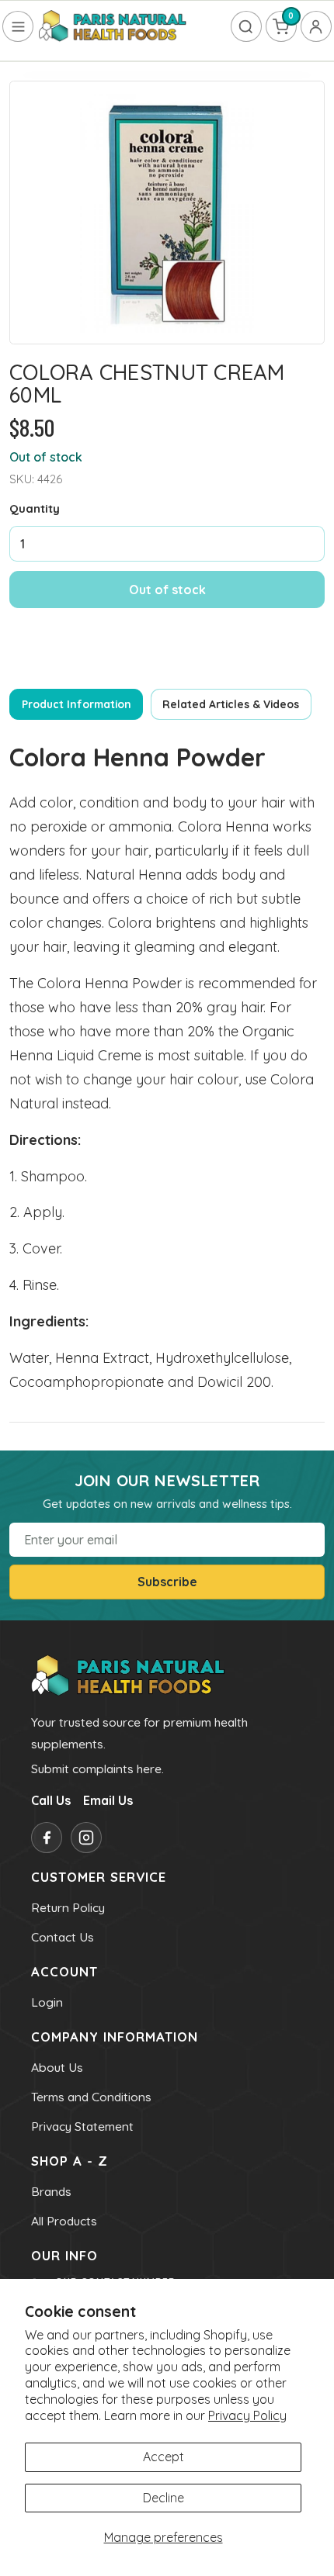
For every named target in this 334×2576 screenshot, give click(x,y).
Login (47, 2002)
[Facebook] (47, 1838)
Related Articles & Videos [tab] (231, 704)
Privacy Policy (247, 2415)
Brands (51, 2191)
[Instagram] (86, 1838)
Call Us (51, 1800)
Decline (164, 2498)
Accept (164, 2457)
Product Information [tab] (77, 704)
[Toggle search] (246, 26)
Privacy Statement (82, 2126)
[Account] (316, 26)
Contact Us (63, 1937)
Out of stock (167, 590)
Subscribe (167, 1582)
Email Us (108, 1800)
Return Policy (68, 1907)
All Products (64, 2221)
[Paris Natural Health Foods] (113, 27)
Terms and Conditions (91, 2097)
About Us (57, 2067)
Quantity (35, 508)
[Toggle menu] (18, 26)
